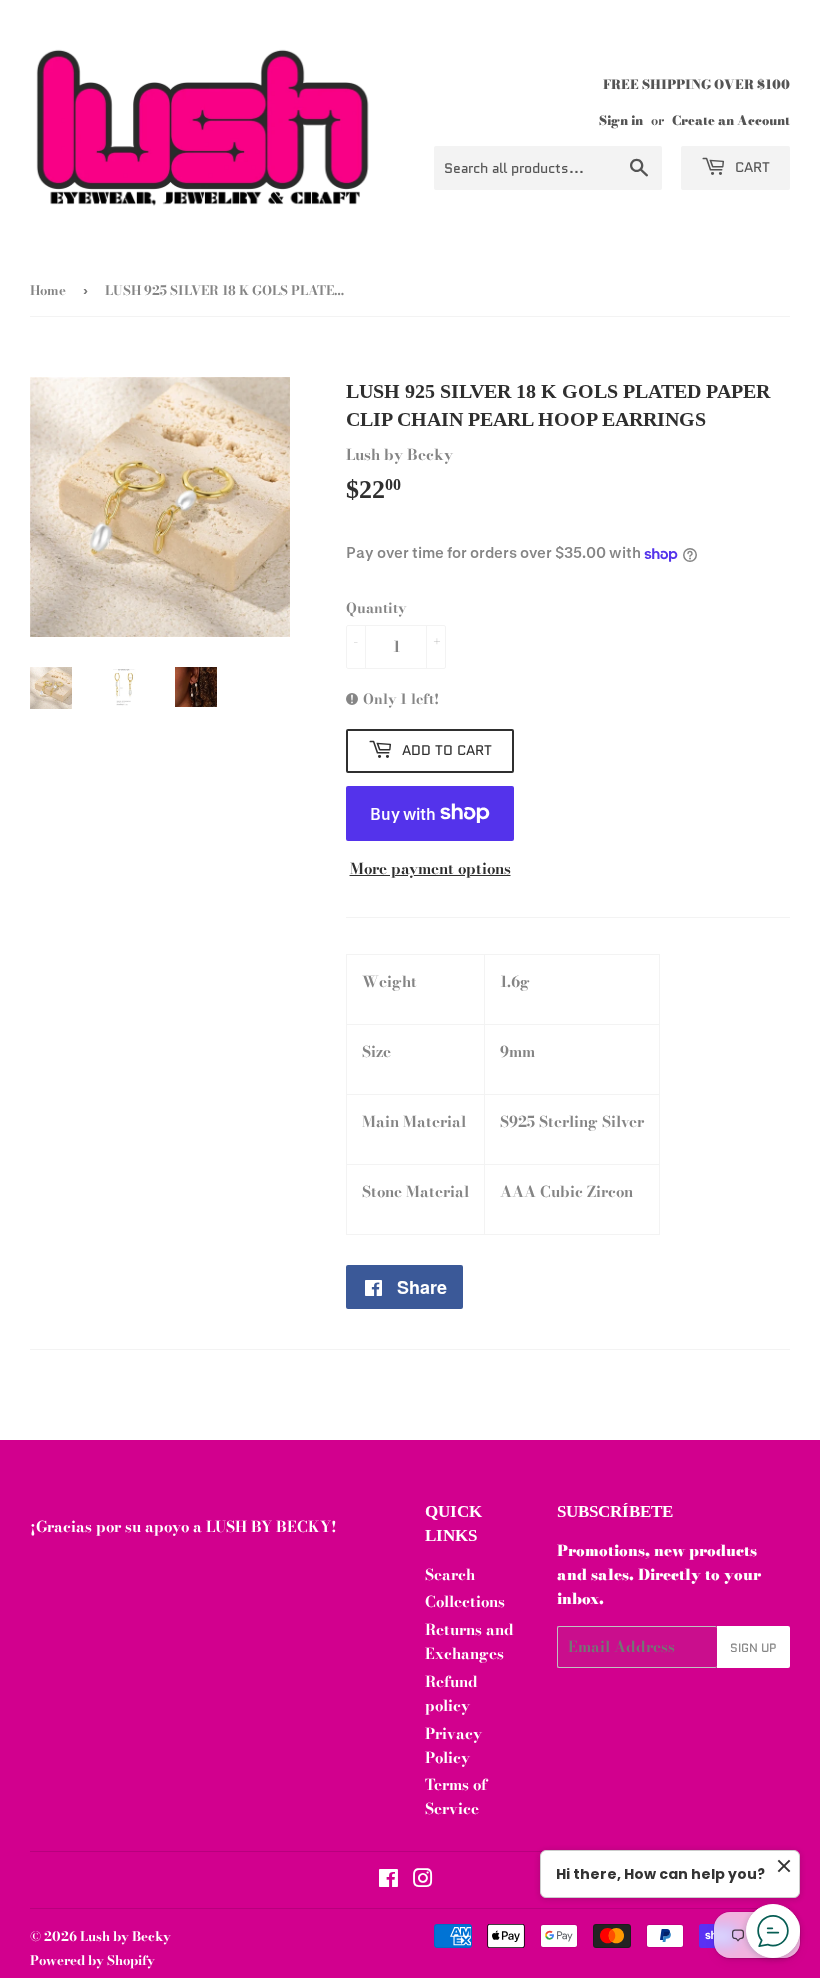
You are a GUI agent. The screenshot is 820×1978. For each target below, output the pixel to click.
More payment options (430, 868)
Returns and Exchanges (469, 1641)
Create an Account (731, 120)
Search (450, 1574)
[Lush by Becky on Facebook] (388, 1880)
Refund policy (451, 1693)
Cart (750, 167)
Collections (465, 1601)
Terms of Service (456, 1796)
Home (48, 290)
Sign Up (753, 1647)
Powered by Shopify (92, 1960)
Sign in (621, 120)
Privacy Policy (453, 1745)
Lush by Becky (125, 1936)
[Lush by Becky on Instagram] (423, 1880)
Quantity (376, 608)
